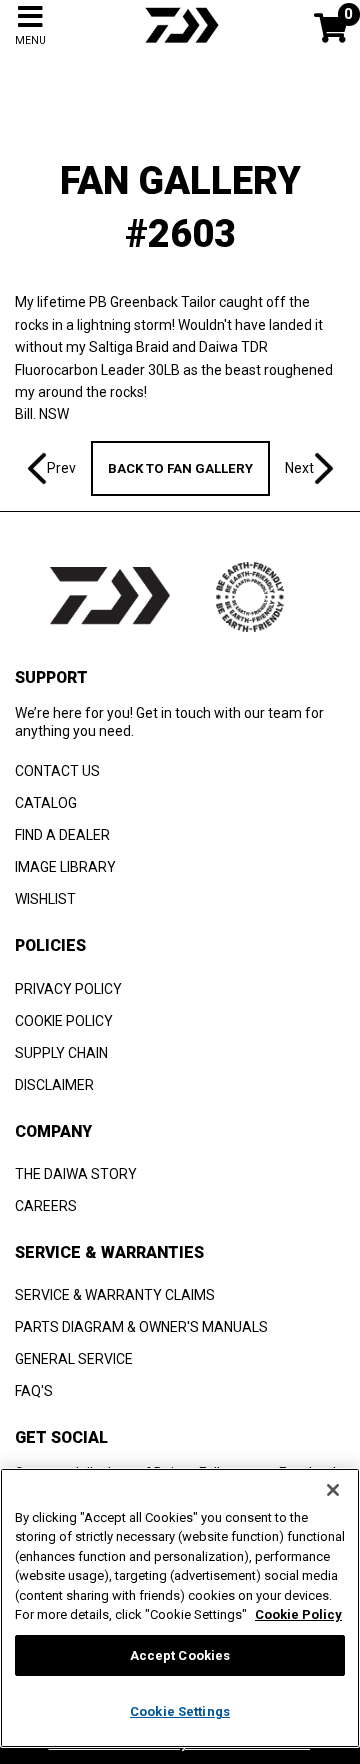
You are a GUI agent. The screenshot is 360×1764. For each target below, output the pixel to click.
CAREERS (46, 1206)
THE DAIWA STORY (76, 1174)
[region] (180, 1608)
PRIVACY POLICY (68, 989)
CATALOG (46, 803)
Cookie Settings (180, 1711)
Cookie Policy (298, 1614)
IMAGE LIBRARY (65, 867)
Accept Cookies (180, 1655)
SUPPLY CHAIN (61, 1053)
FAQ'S (34, 1391)
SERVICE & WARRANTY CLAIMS (115, 1295)
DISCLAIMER (54, 1085)
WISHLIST (45, 899)
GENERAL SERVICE (74, 1359)
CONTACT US (57, 771)
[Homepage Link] (180, 45)
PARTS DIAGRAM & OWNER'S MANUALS (141, 1327)
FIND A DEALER (62, 835)
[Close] (333, 1490)
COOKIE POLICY (64, 1021)
